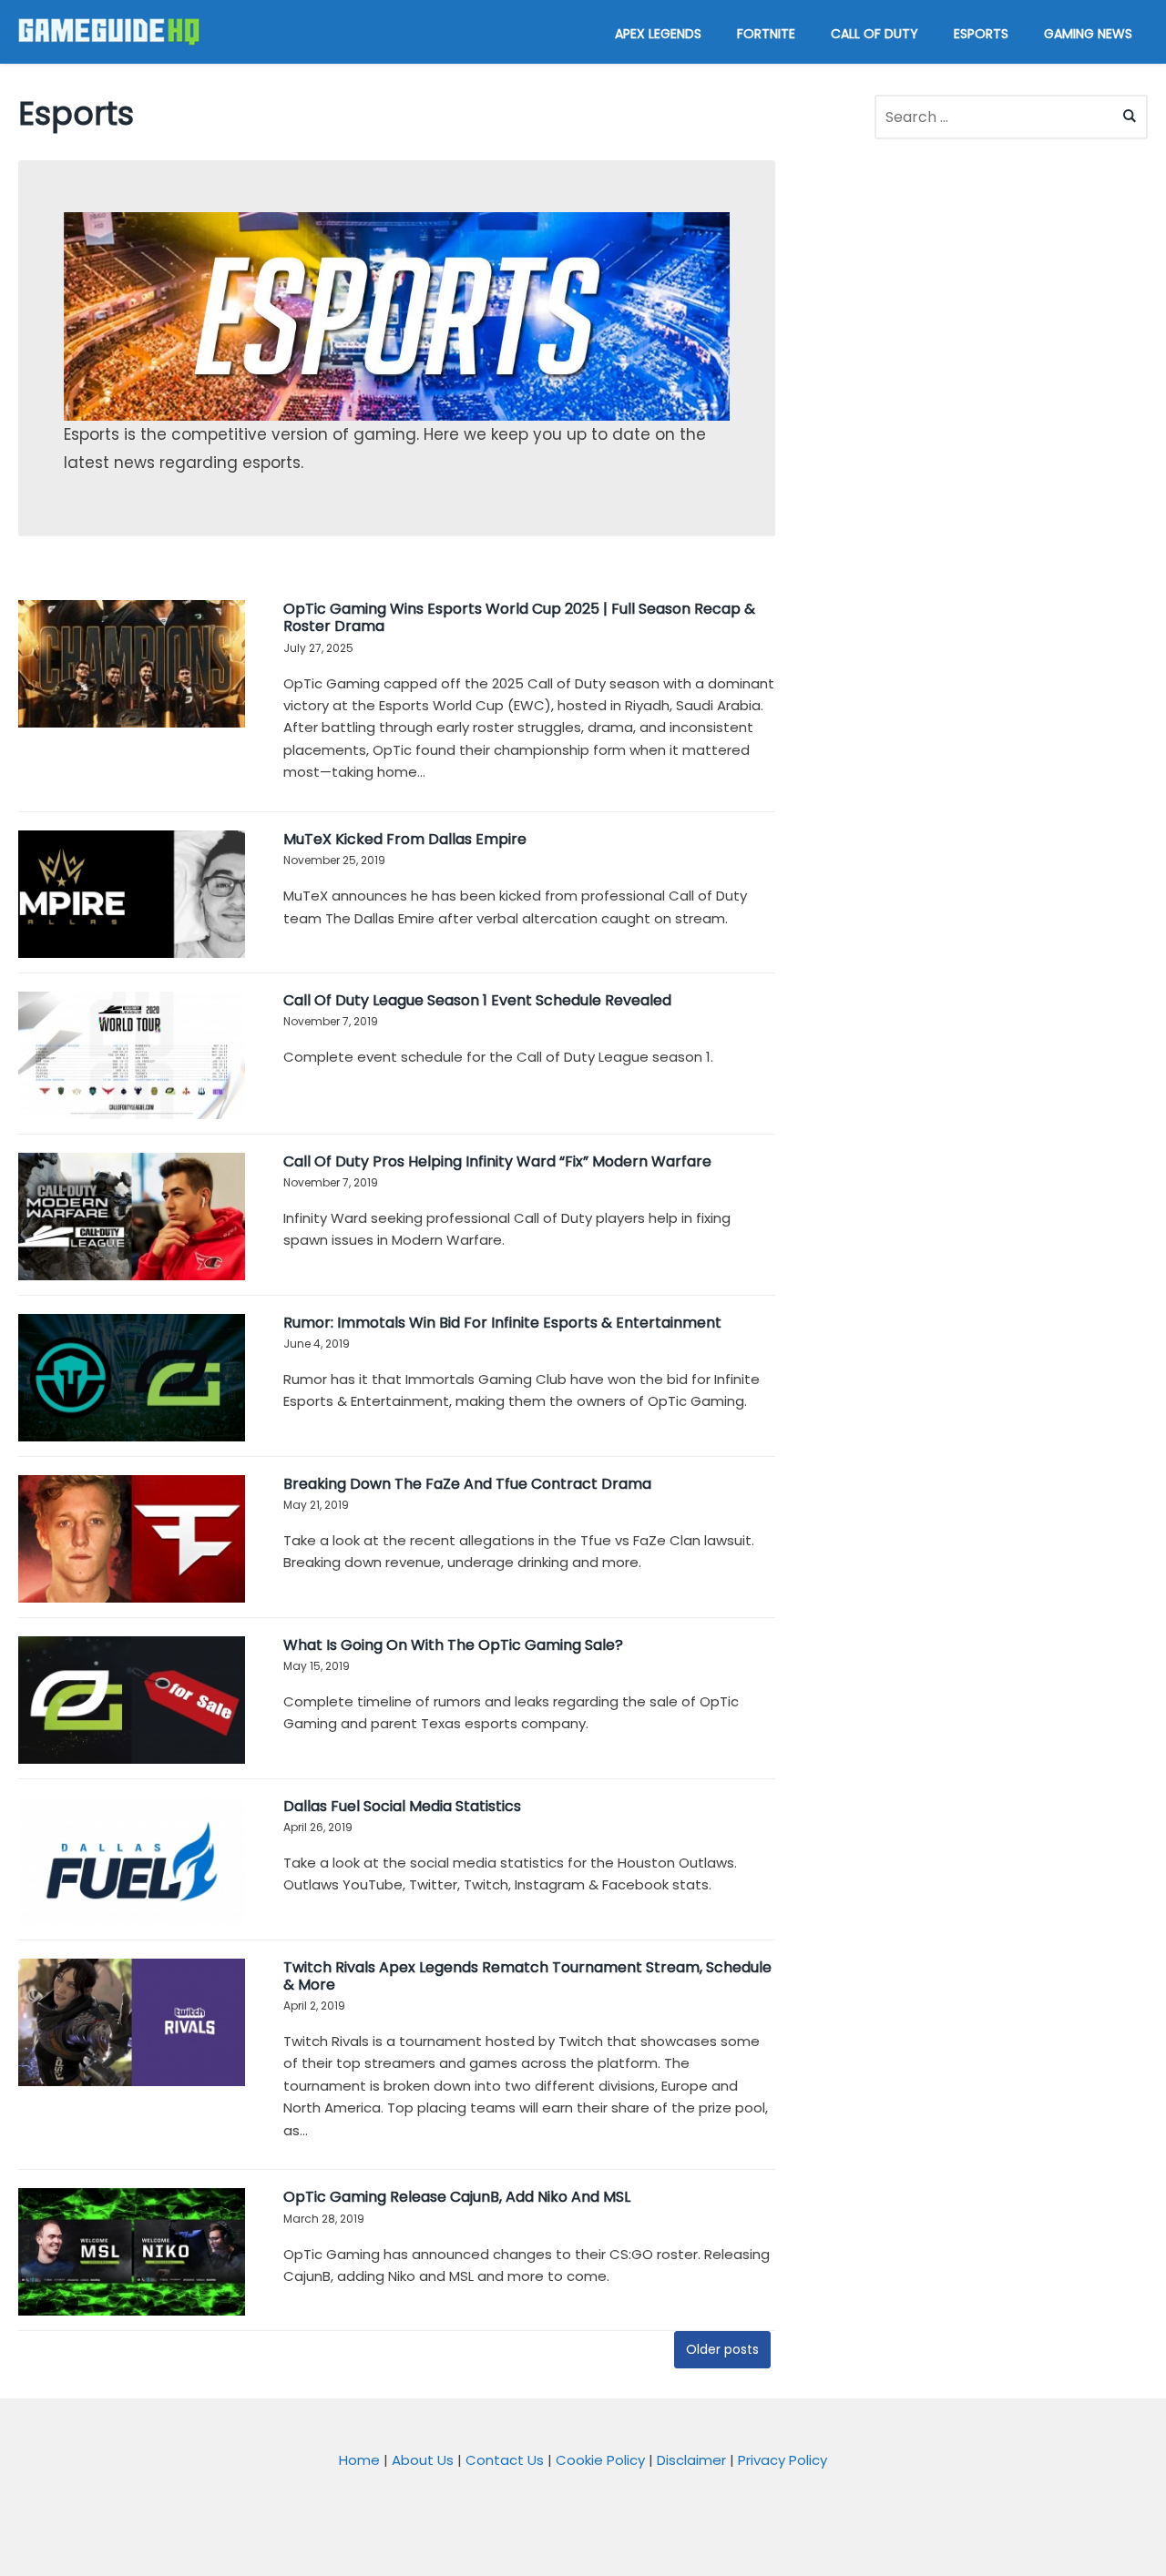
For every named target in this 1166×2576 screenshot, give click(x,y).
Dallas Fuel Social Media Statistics (402, 1806)
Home (359, 2460)
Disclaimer (691, 2460)
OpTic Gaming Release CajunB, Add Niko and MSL (457, 2197)
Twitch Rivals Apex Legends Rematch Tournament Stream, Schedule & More (527, 1976)
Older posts (722, 2349)
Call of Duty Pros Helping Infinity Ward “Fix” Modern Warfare (497, 1161)
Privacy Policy (782, 2460)
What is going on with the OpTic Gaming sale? (453, 1645)
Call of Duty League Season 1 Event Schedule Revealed (477, 1000)
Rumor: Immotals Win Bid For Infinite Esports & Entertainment (502, 1323)
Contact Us (505, 2460)
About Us (423, 2460)
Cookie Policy (600, 2460)
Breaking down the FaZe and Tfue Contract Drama (467, 1484)
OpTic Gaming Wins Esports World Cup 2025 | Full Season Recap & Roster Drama (519, 617)
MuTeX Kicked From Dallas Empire (405, 839)
